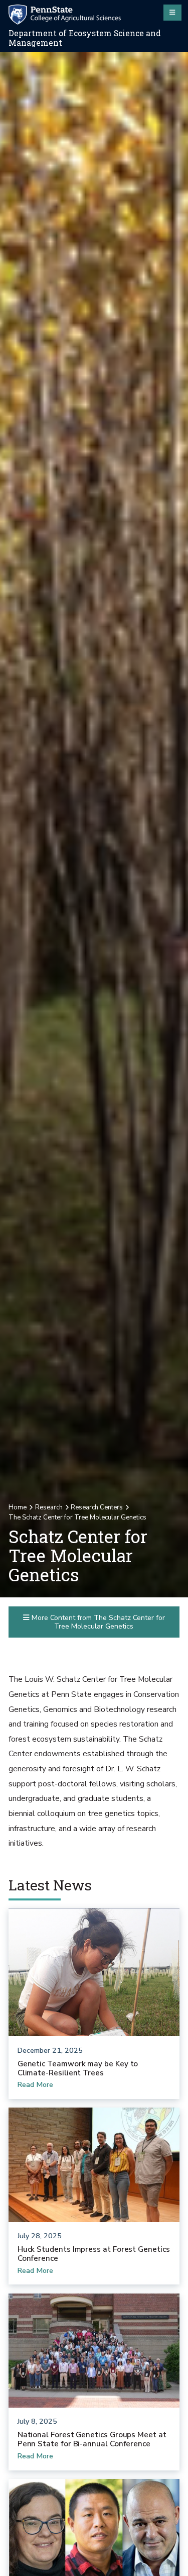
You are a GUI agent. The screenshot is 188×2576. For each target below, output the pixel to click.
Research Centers (97, 1507)
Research (49, 1507)
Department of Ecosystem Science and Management (85, 38)
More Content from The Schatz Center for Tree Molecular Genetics (97, 1622)
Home (18, 1507)
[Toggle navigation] (172, 13)
